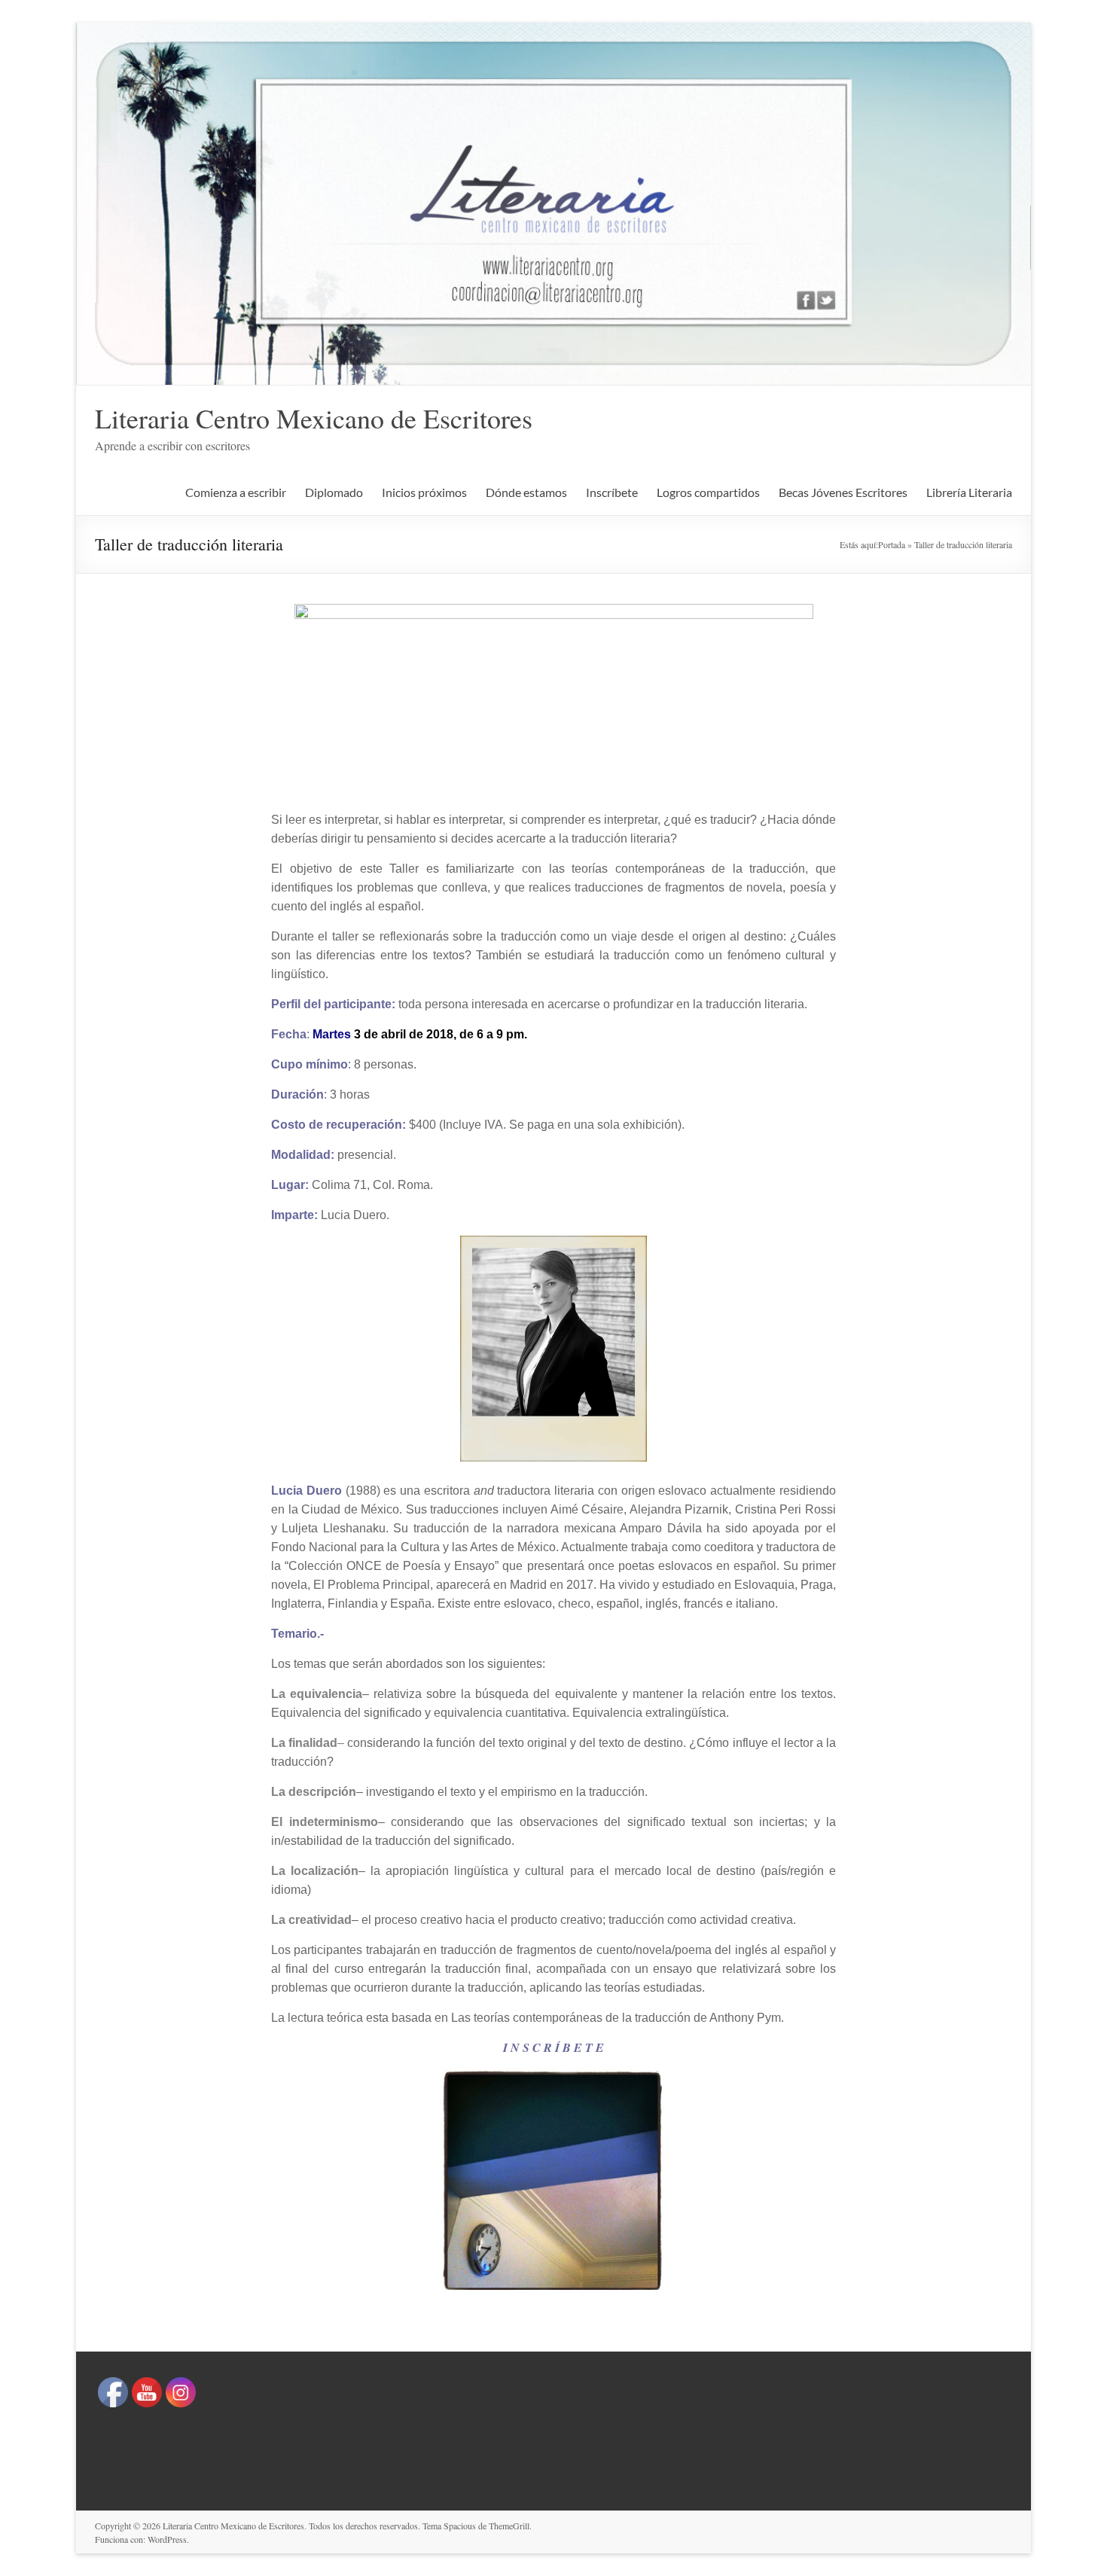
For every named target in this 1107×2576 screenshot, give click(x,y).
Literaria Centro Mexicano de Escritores (314, 418)
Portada (892, 544)
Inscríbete (612, 492)
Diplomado (334, 492)
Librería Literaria (969, 492)
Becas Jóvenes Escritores (843, 492)
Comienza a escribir (236, 492)
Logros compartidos (708, 492)
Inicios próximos (424, 492)
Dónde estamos (526, 492)
